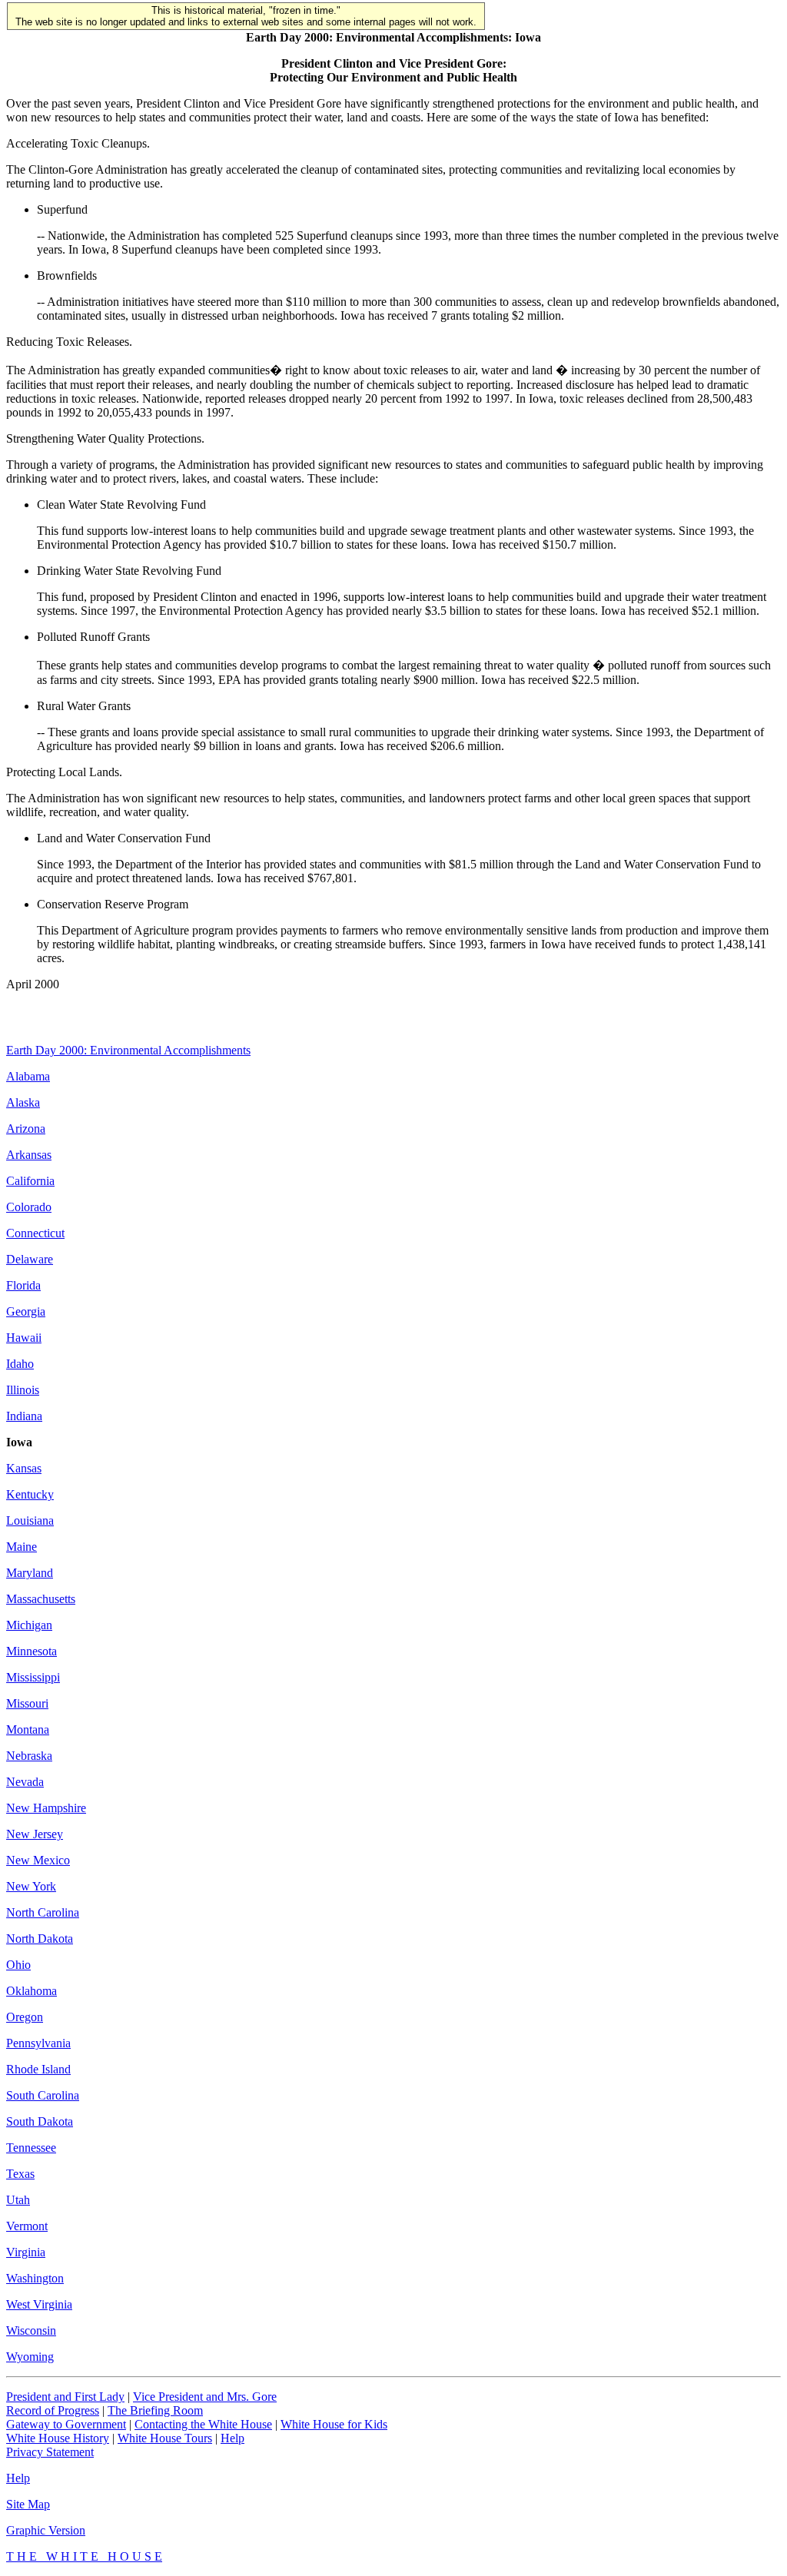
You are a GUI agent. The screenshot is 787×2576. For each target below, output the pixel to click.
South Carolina (43, 2095)
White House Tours (165, 2438)
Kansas (24, 1468)
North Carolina (43, 1912)
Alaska (23, 1102)
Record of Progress (53, 2410)
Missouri (27, 1703)
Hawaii (24, 1338)
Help (232, 2438)
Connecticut (35, 1233)
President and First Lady (65, 2397)
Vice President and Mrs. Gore (205, 2397)
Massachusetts (41, 1599)
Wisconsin (31, 2330)
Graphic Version (46, 2530)
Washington (35, 2278)
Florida (23, 1285)
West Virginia (39, 2304)
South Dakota (40, 2121)
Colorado (29, 1207)
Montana (28, 1730)
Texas (20, 2174)
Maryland (30, 1573)
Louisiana (30, 1520)
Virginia (26, 2252)
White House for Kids (334, 2424)
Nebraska (29, 1756)
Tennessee (31, 2148)
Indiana (24, 1416)
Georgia (26, 1311)
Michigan (29, 1625)
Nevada (25, 1782)
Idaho (20, 1364)
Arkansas (29, 1155)
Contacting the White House (203, 2424)
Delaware (30, 1259)
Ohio (18, 1965)
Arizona (26, 1129)
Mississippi (33, 1677)
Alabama (28, 1076)
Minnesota (32, 1651)
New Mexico (38, 1860)
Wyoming (30, 2357)
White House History (58, 2438)
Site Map (28, 2504)
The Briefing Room (155, 2410)
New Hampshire (46, 1808)
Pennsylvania (38, 2043)
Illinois (23, 1390)
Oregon (25, 2017)
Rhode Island (38, 2069)
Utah (18, 2200)
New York (31, 1886)
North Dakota (40, 1939)
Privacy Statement (50, 2452)
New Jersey (35, 1834)
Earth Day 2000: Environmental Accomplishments (128, 1050)
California (30, 1181)
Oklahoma (32, 1991)
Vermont (27, 2226)
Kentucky (30, 1494)
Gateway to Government (66, 2424)
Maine (22, 1547)
